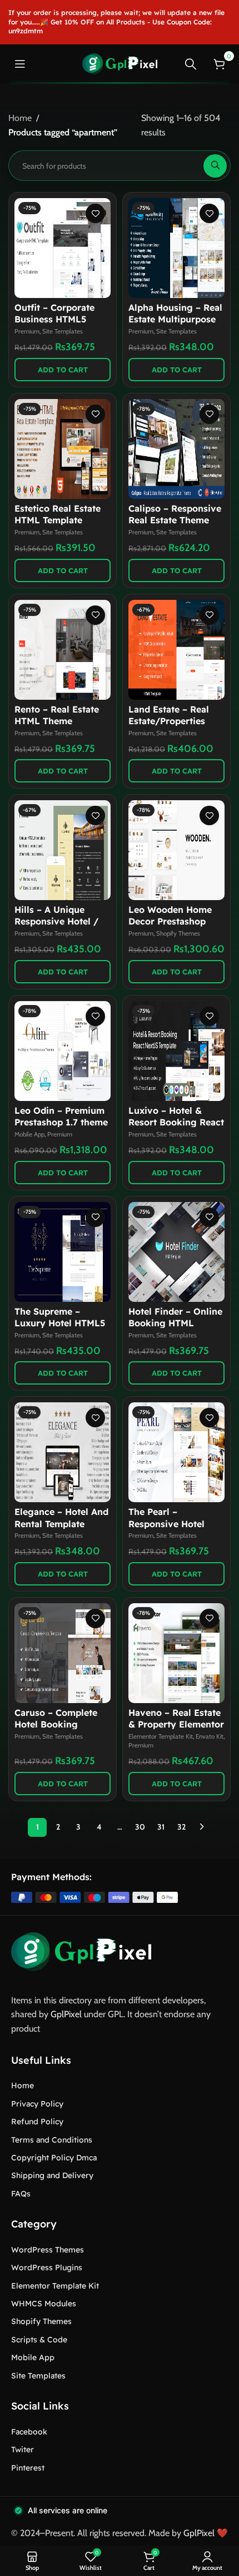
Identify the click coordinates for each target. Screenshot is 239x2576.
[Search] (191, 64)
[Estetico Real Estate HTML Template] (63, 449)
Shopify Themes (178, 933)
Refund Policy (37, 2122)
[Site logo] (120, 63)
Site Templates (63, 331)
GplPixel (66, 2014)
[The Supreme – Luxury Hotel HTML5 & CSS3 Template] (63, 1252)
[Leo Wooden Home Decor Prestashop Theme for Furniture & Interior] (176, 850)
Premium (27, 331)
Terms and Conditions (52, 2140)
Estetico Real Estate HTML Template (58, 514)
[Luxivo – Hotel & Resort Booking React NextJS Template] (176, 1051)
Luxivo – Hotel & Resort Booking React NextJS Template (176, 1122)
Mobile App (29, 1134)
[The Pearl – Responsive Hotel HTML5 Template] (176, 1452)
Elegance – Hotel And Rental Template (61, 1517)
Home (20, 118)
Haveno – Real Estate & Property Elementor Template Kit (176, 1724)
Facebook (29, 2432)
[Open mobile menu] (20, 64)
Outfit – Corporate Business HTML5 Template (54, 319)
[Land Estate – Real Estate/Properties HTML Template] (176, 650)
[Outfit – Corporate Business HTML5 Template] (63, 248)
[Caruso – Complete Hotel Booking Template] (63, 1653)
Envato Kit (210, 1736)
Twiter (23, 2449)
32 (181, 1827)
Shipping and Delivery (52, 2175)
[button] (63, 370)
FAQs (21, 2194)
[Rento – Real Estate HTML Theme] (63, 650)
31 (161, 1827)
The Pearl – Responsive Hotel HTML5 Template (166, 1523)
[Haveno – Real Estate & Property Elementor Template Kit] (176, 1653)
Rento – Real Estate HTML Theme (57, 715)
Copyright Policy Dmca (54, 2158)
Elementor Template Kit (161, 1736)
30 (140, 1827)
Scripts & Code (39, 2340)
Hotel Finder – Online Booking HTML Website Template (175, 1323)
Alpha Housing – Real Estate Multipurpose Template (175, 319)
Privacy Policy (37, 2104)
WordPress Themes (48, 2250)
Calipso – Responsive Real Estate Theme (175, 514)
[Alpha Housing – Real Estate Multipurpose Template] (176, 248)
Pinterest (28, 2468)
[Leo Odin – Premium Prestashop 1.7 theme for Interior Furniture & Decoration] (63, 1051)
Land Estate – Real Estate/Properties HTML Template (169, 721)
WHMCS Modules (44, 2304)
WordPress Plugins (47, 2267)
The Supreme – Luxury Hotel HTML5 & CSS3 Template (60, 1323)
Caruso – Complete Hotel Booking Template (56, 1724)
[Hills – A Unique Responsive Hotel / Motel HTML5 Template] (63, 850)
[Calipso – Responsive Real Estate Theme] (176, 449)
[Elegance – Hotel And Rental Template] (63, 1452)
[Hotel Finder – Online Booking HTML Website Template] (176, 1252)
